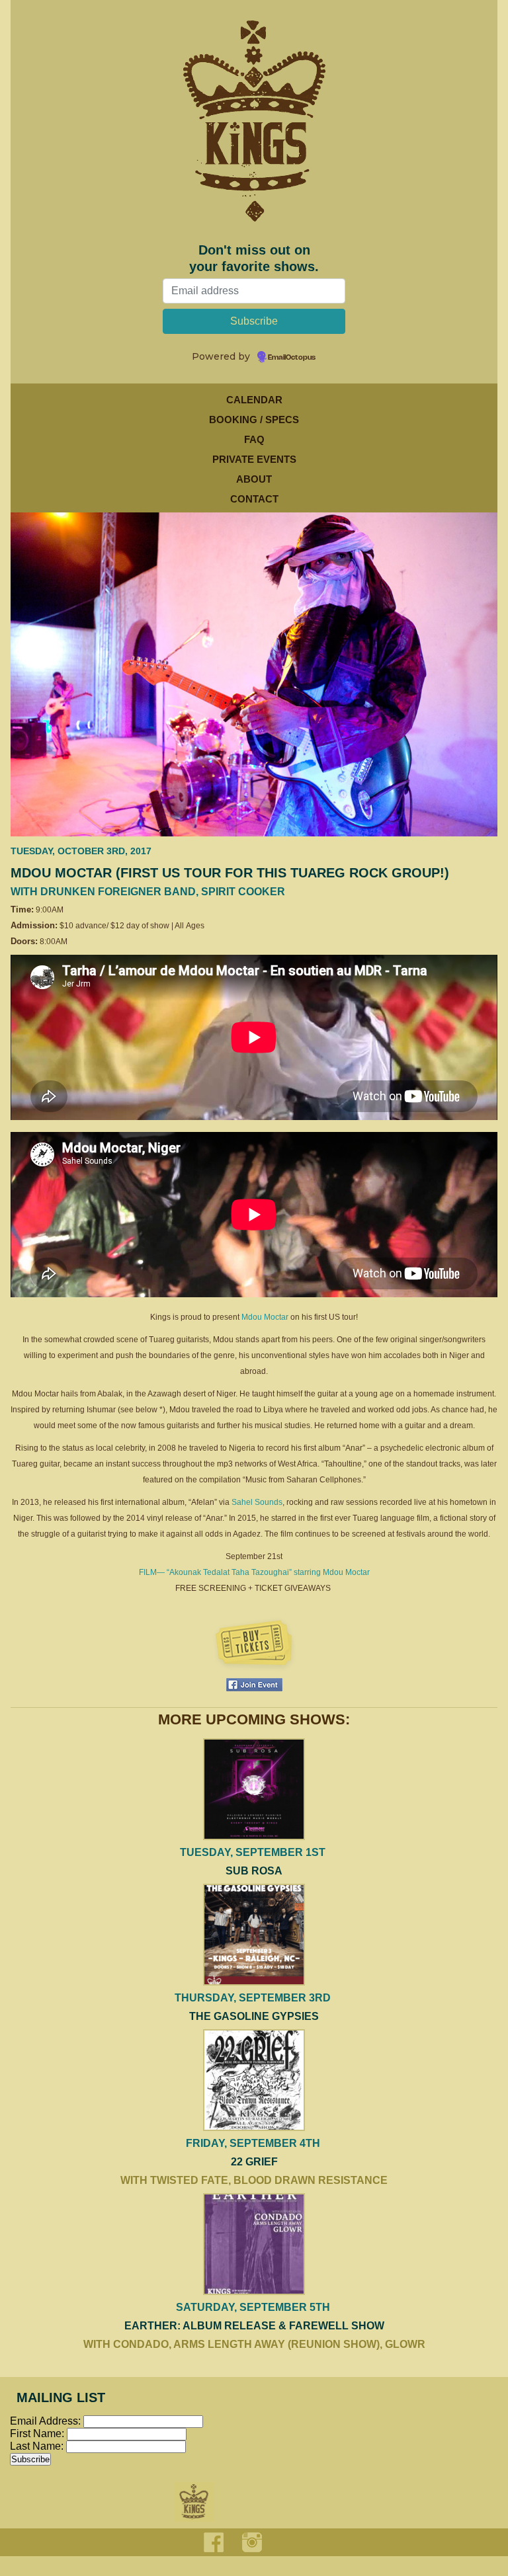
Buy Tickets (254, 1644)
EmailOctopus (292, 358)
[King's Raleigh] (254, 131)
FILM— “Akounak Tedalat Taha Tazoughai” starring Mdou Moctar (254, 1572)
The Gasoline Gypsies (254, 2016)
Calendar (254, 400)
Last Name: (38, 2446)
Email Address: (45, 2421)
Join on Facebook (254, 1685)
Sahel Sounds (257, 1502)
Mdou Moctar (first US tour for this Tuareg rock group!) (230, 873)
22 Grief (254, 2162)
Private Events (254, 459)
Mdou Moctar (265, 1317)
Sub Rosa (254, 1871)
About (254, 479)
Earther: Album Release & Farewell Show (254, 2326)
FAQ (254, 439)
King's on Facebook (214, 2542)
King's (194, 2502)
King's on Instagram (252, 2542)
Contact (254, 499)
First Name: (38, 2434)
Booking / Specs (254, 420)
